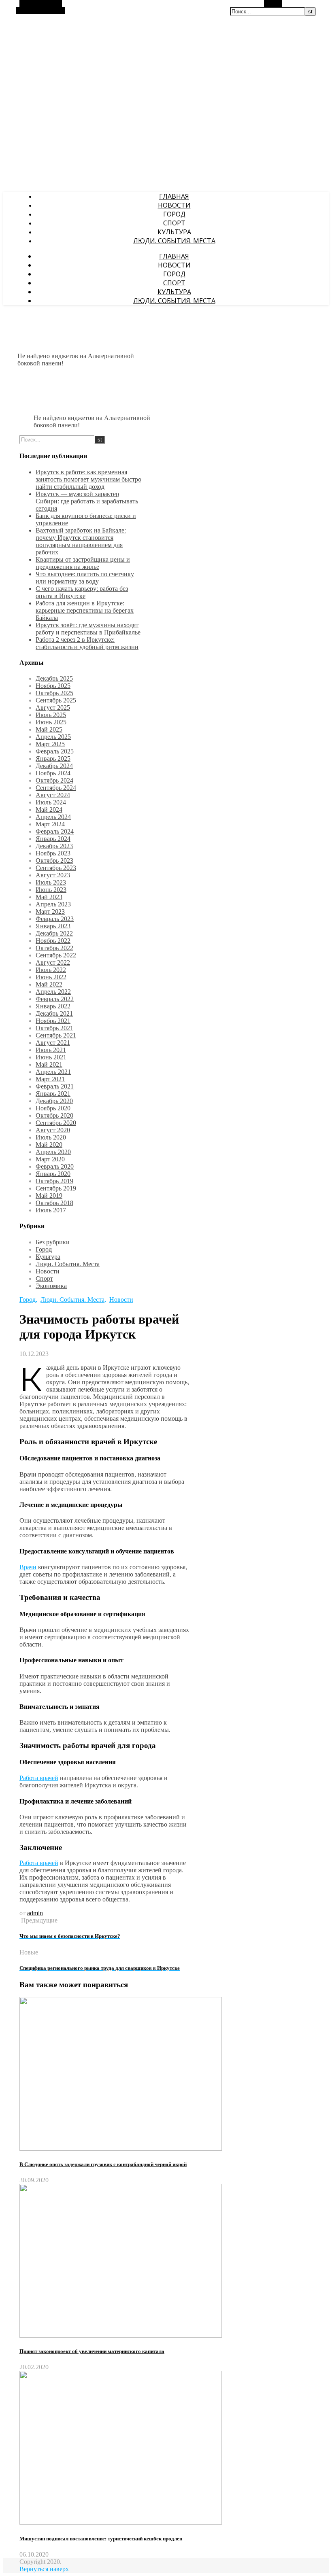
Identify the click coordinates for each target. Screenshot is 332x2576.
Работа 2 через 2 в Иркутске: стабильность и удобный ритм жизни (87, 643)
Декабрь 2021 (54, 1013)
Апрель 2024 (53, 817)
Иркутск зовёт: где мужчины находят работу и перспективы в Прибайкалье (88, 629)
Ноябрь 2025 (53, 686)
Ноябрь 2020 (53, 1108)
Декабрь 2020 (54, 1101)
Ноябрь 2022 (53, 941)
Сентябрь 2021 (56, 1035)
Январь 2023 (53, 926)
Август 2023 (53, 875)
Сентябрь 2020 (56, 1123)
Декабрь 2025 (54, 678)
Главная (174, 196)
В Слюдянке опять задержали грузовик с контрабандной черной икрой (103, 2164)
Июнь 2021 (51, 1057)
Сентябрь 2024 (56, 788)
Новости (174, 205)
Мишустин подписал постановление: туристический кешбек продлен (101, 2539)
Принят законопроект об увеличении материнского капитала (92, 2351)
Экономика (51, 1286)
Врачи (28, 1567)
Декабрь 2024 (54, 766)
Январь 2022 (53, 1006)
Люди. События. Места (174, 241)
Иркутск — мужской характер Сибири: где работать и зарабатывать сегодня (87, 501)
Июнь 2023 (51, 890)
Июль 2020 (51, 1137)
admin (35, 1913)
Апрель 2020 (53, 1152)
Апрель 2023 (53, 904)
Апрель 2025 (53, 737)
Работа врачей (39, 1778)
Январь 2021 (53, 1094)
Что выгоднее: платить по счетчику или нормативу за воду (85, 578)
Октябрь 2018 (54, 1203)
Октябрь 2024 (54, 780)
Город (174, 214)
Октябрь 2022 (54, 948)
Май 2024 (49, 810)
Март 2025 (50, 744)
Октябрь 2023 (54, 860)
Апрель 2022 (53, 992)
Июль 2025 (51, 715)
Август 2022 (53, 962)
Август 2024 (53, 795)
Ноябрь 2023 (53, 853)
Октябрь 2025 (54, 693)
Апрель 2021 (53, 1072)
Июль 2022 (51, 970)
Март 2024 (50, 824)
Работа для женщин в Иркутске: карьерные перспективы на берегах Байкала (85, 610)
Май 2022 (49, 984)
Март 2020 (50, 1159)
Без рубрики (53, 1242)
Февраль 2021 (55, 1086)
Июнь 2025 (51, 722)
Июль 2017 (51, 1210)
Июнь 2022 (51, 977)
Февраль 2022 (55, 999)
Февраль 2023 (55, 919)
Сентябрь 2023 (56, 868)
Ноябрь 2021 (53, 1021)
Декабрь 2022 (54, 933)
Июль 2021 (51, 1050)
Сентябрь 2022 (56, 955)
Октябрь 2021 (54, 1028)
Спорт (174, 223)
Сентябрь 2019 (56, 1188)
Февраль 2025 (55, 751)
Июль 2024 (51, 802)
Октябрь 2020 (54, 1115)
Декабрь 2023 (54, 846)
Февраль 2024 (55, 831)
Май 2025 (49, 729)
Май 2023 (49, 897)
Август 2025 (53, 708)
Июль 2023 (51, 882)
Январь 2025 (53, 759)
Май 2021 (49, 1064)
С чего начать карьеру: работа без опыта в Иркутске (82, 592)
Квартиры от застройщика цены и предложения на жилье (83, 563)
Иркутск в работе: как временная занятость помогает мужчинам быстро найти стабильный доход (88, 479)
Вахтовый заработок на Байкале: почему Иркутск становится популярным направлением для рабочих (81, 541)
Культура (174, 232)
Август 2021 (53, 1043)
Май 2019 (49, 1196)
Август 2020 (53, 1130)
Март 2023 (50, 911)
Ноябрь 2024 (53, 773)
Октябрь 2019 (54, 1181)
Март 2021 (50, 1079)
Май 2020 (49, 1145)
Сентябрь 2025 (56, 700)
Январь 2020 (53, 1174)
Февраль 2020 (55, 1166)
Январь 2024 (53, 839)
